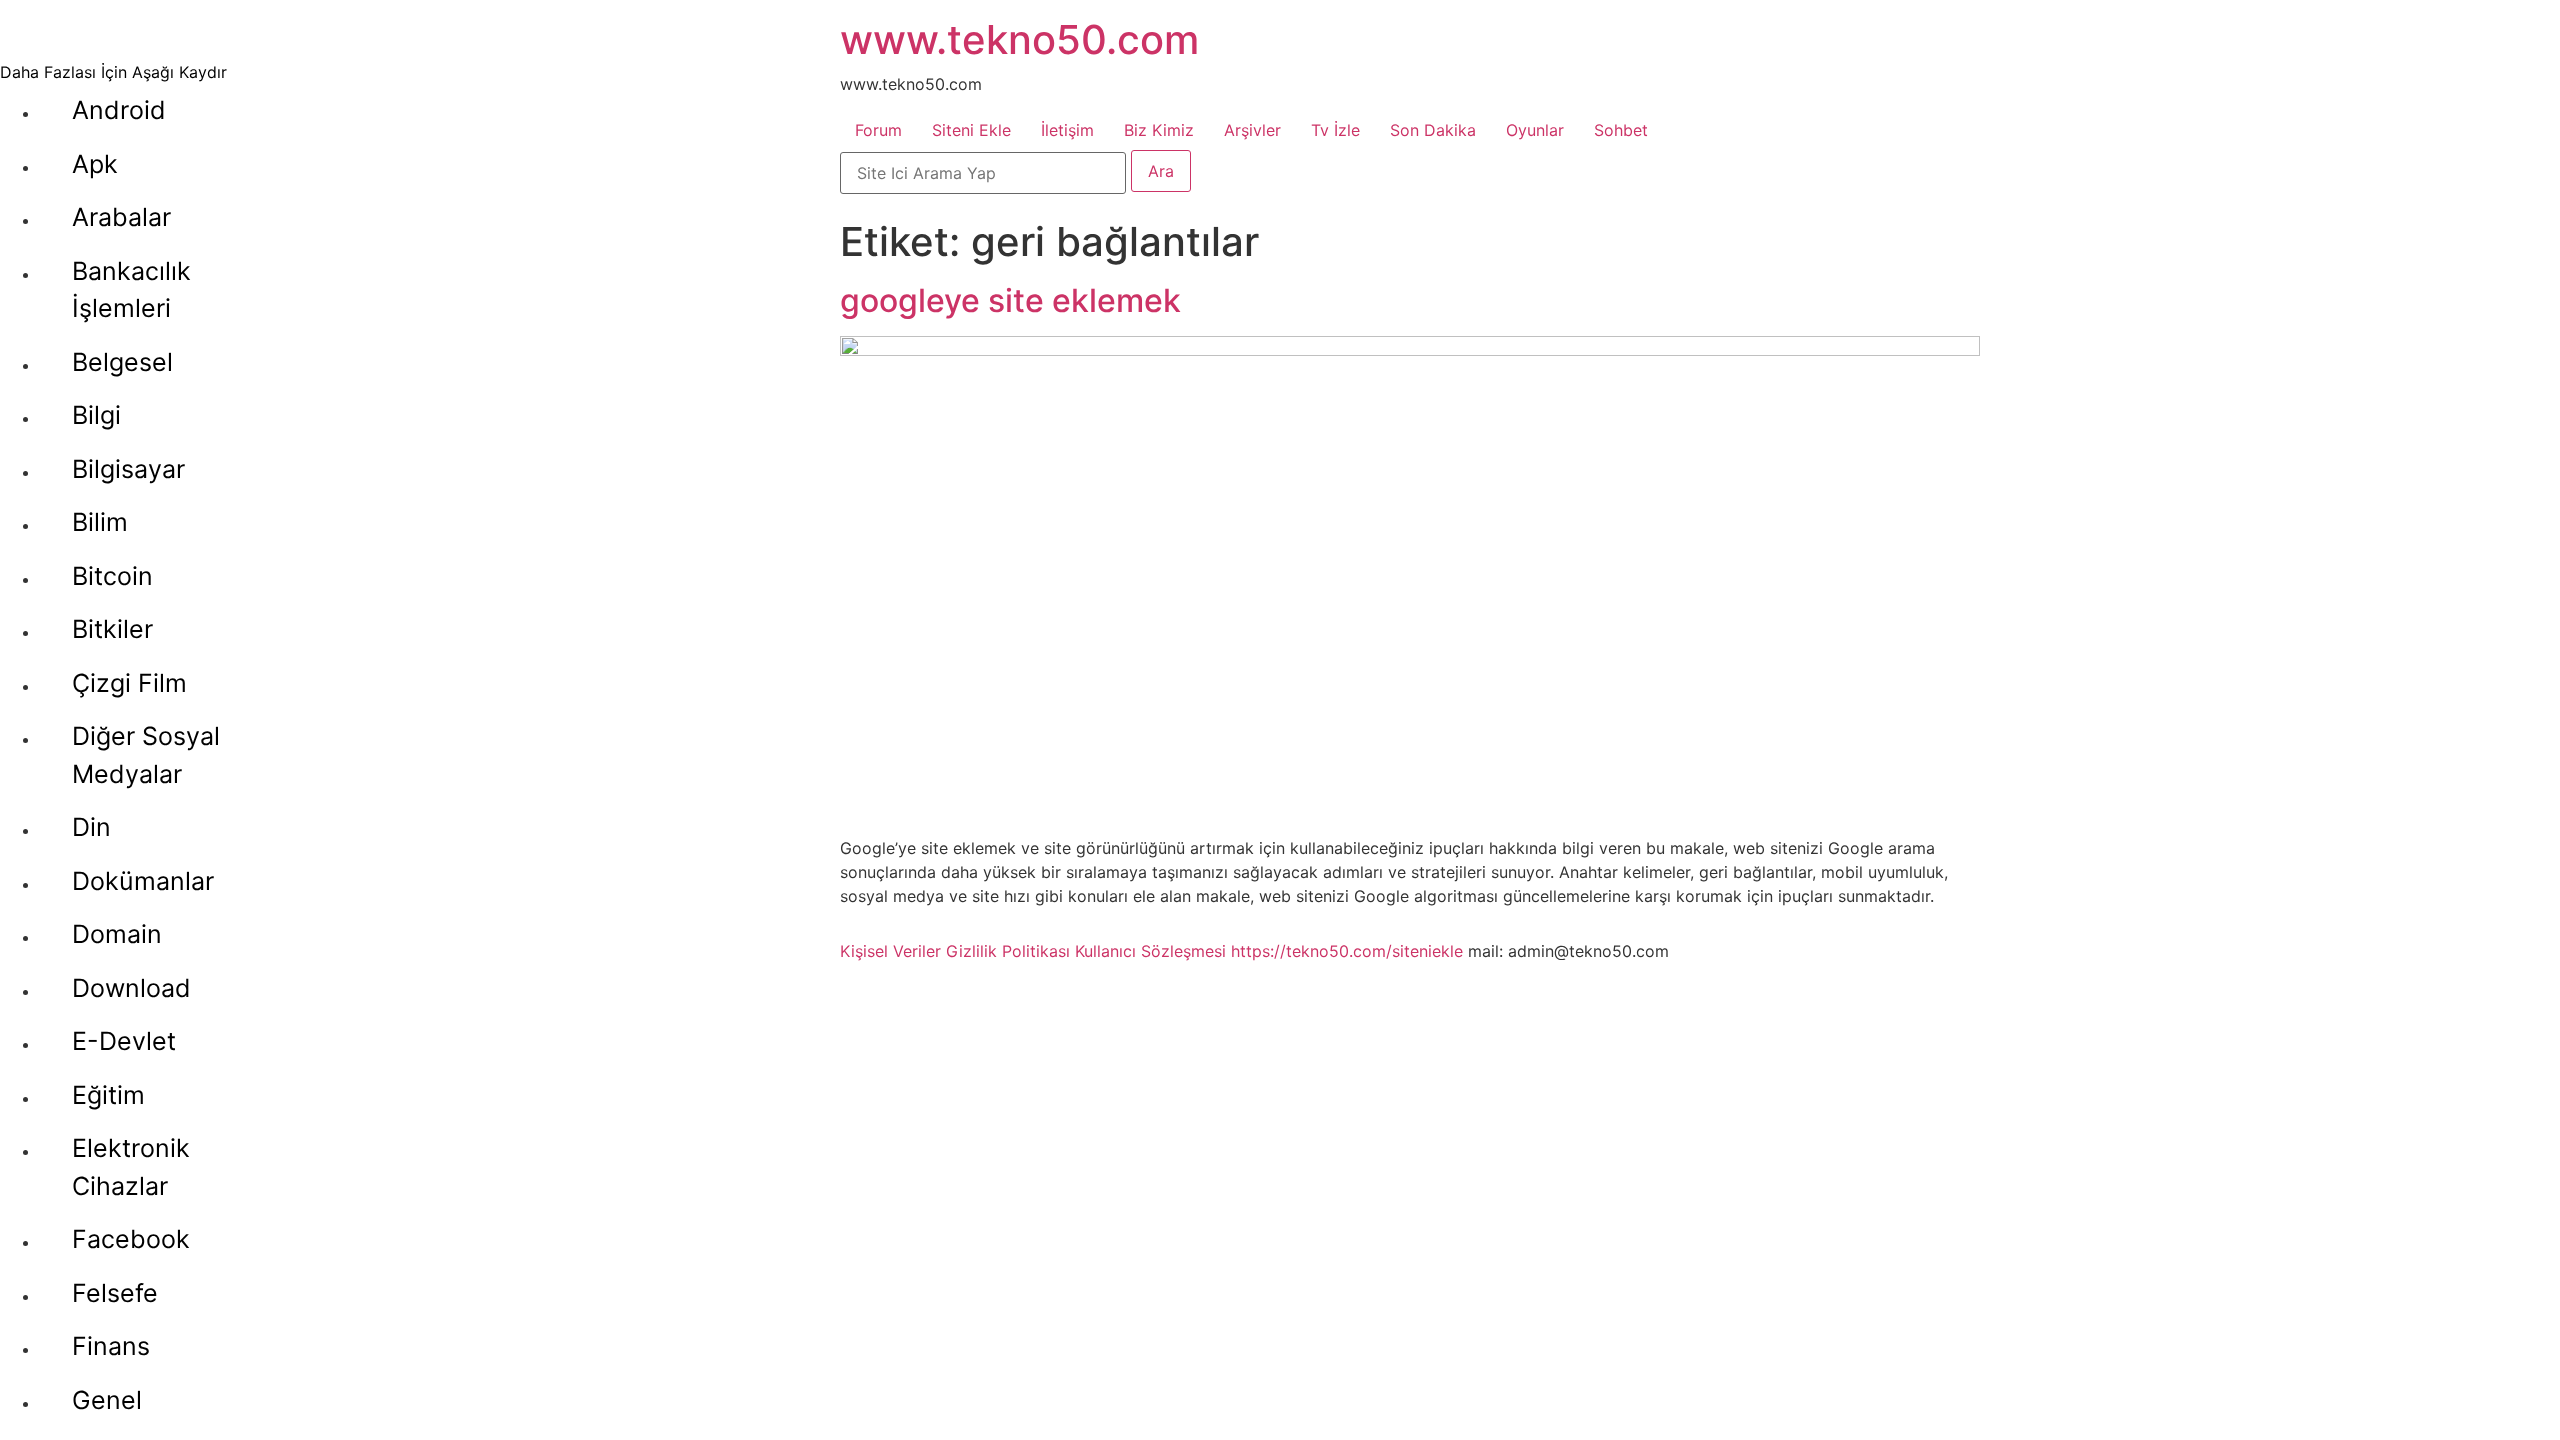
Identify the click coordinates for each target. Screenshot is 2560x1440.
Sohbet (1621, 130)
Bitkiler (112, 629)
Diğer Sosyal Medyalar (146, 755)
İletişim (1067, 130)
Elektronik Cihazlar (131, 1167)
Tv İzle (1335, 130)
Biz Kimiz (1159, 130)
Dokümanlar (143, 881)
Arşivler (1252, 130)
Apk (95, 164)
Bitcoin (112, 576)
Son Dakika (1433, 130)
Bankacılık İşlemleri (131, 290)
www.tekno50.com (1019, 39)
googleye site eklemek (1010, 300)
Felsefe (115, 1293)
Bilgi (96, 415)
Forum (878, 130)
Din (91, 827)
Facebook (131, 1239)
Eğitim (108, 1095)
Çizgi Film (129, 683)
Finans (111, 1346)
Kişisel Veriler (890, 951)
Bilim (100, 522)
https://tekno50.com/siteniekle (1347, 951)
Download (131, 988)
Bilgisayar (128, 469)
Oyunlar (1535, 130)
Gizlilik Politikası (1008, 951)
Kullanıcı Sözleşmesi (1150, 951)
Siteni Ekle (971, 130)
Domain (117, 934)
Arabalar (121, 217)
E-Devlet (124, 1041)
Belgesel (122, 362)
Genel (107, 1400)
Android (119, 110)
